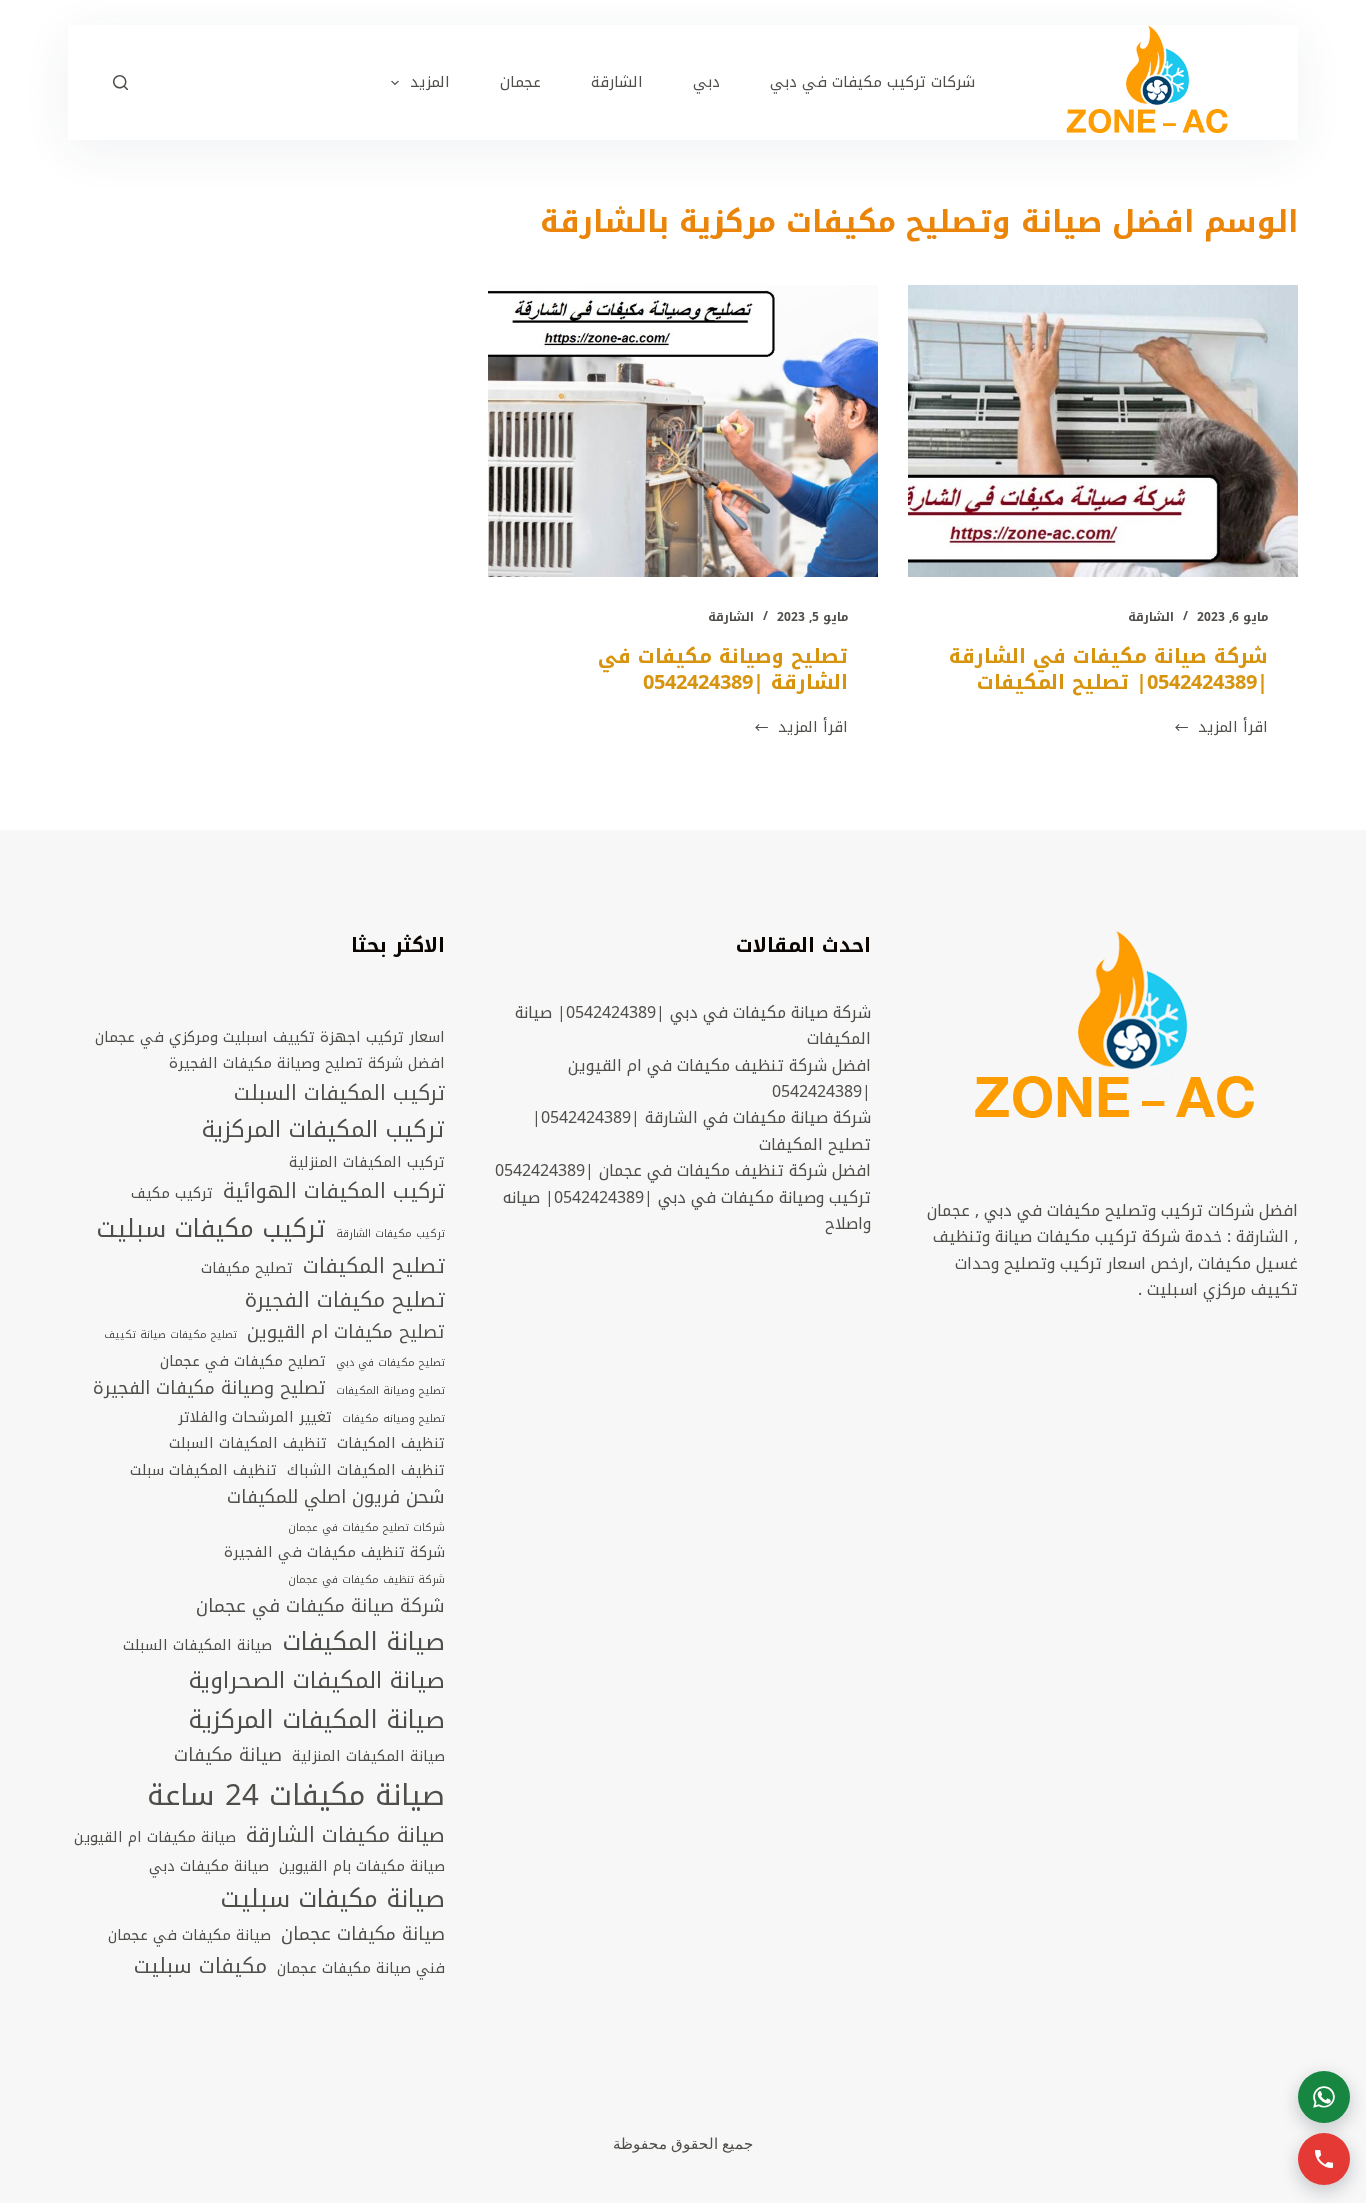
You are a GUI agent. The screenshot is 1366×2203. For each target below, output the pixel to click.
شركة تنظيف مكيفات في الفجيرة (334, 1552)
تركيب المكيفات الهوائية (334, 1192)
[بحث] (120, 82)
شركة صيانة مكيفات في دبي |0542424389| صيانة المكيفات (693, 1025)
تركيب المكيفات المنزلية (367, 1162)
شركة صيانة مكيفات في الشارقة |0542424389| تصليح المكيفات (1108, 669)
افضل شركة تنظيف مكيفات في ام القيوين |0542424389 (719, 1078)
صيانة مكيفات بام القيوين (362, 1866)
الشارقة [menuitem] (617, 82)
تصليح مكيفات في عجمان (243, 1361)
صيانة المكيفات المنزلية (368, 1756)
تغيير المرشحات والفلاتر (255, 1417)
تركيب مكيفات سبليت (211, 1229)
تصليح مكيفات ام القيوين (346, 1333)
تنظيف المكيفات (391, 1443)
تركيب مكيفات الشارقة (390, 1234)
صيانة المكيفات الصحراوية (317, 1681)
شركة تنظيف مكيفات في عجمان (366, 1580)
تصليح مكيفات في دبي (390, 1363)
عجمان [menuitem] (520, 82)
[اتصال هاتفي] (1324, 2159)
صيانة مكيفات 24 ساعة (296, 1795)
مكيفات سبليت (200, 1967)
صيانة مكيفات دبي (209, 1866)
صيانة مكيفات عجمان (363, 1935)
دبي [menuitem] (706, 82)
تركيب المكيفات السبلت (339, 1094)
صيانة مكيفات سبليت (332, 1899)
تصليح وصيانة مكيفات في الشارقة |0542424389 (723, 669)
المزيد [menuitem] (430, 82)
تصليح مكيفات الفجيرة (345, 1301)
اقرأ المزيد (1220, 727)
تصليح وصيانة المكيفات (390, 1391)
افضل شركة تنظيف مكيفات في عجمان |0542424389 (683, 1170)
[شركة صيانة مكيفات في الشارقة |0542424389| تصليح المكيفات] (1103, 431)
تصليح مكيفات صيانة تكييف (170, 1335)
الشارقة (1151, 617)
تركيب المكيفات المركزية (323, 1130)
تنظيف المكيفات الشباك (366, 1470)
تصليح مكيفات (247, 1268)
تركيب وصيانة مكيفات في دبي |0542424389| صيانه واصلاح (687, 1210)
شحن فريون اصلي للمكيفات (336, 1498)
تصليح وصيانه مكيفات (393, 1419)
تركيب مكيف (172, 1193)
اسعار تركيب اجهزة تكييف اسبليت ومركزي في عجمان (270, 1037)
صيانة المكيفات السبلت (197, 1645)
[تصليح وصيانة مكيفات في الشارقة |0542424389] (683, 431)
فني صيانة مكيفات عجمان (361, 1968)
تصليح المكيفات (374, 1267)
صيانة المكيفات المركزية (316, 1720)
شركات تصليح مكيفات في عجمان (366, 1528)
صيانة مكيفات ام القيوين (155, 1837)
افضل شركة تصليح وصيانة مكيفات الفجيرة (307, 1063)
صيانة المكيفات (363, 1642)
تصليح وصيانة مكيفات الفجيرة (209, 1389)
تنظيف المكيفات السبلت (248, 1443)
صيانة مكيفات (228, 1756)
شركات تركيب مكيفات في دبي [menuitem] (872, 82)
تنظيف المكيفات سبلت (203, 1470)
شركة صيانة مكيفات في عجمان (320, 1607)
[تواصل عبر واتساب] (1324, 2097)
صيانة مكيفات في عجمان (189, 1935)
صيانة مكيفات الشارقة (345, 1836)
